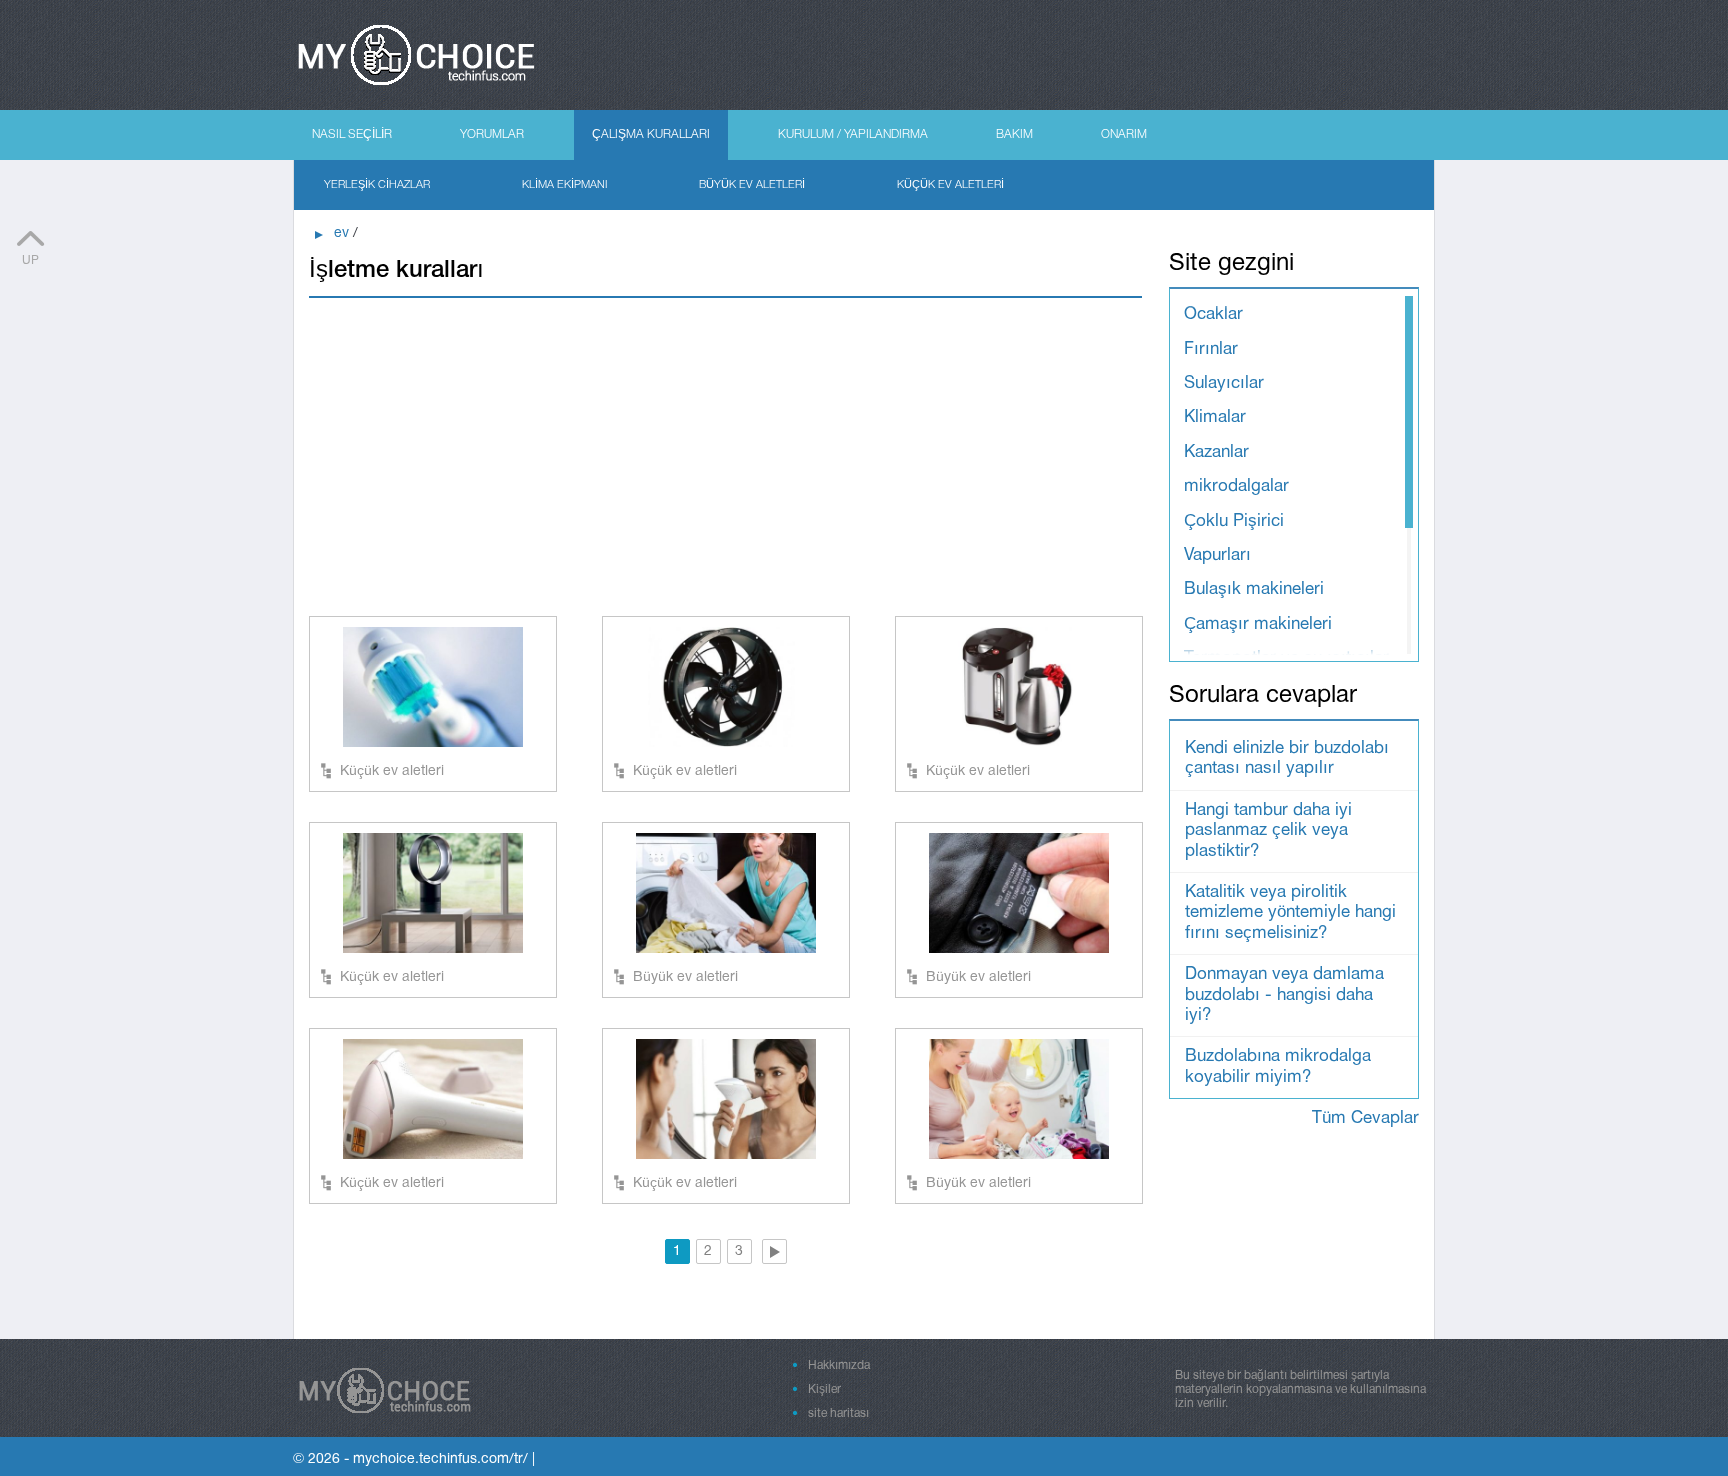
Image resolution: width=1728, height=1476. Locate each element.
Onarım (1124, 134)
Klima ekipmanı (564, 185)
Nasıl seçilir (352, 134)
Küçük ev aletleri (950, 185)
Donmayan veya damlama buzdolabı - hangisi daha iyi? (1284, 995)
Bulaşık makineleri (1254, 589)
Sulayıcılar (1224, 383)
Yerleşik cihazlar (377, 185)
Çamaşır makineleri (1258, 624)
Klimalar (1215, 417)
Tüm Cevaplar (1365, 1118)
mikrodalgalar (1236, 486)
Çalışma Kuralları (651, 134)
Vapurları (1217, 555)
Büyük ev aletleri (752, 185)
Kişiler (824, 1389)
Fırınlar (1211, 349)
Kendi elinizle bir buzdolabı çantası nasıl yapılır (1287, 758)
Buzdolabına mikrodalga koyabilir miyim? (1278, 1066)
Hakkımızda (839, 1365)
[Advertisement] (725, 456)
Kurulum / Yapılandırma (853, 134)
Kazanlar (1216, 452)
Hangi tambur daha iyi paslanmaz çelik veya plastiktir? (1268, 831)
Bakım (1014, 134)
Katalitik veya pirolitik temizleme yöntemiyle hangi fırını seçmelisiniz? (1290, 913)
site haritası (838, 1413)
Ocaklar (1213, 314)
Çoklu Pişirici (1234, 521)
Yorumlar (492, 134)
